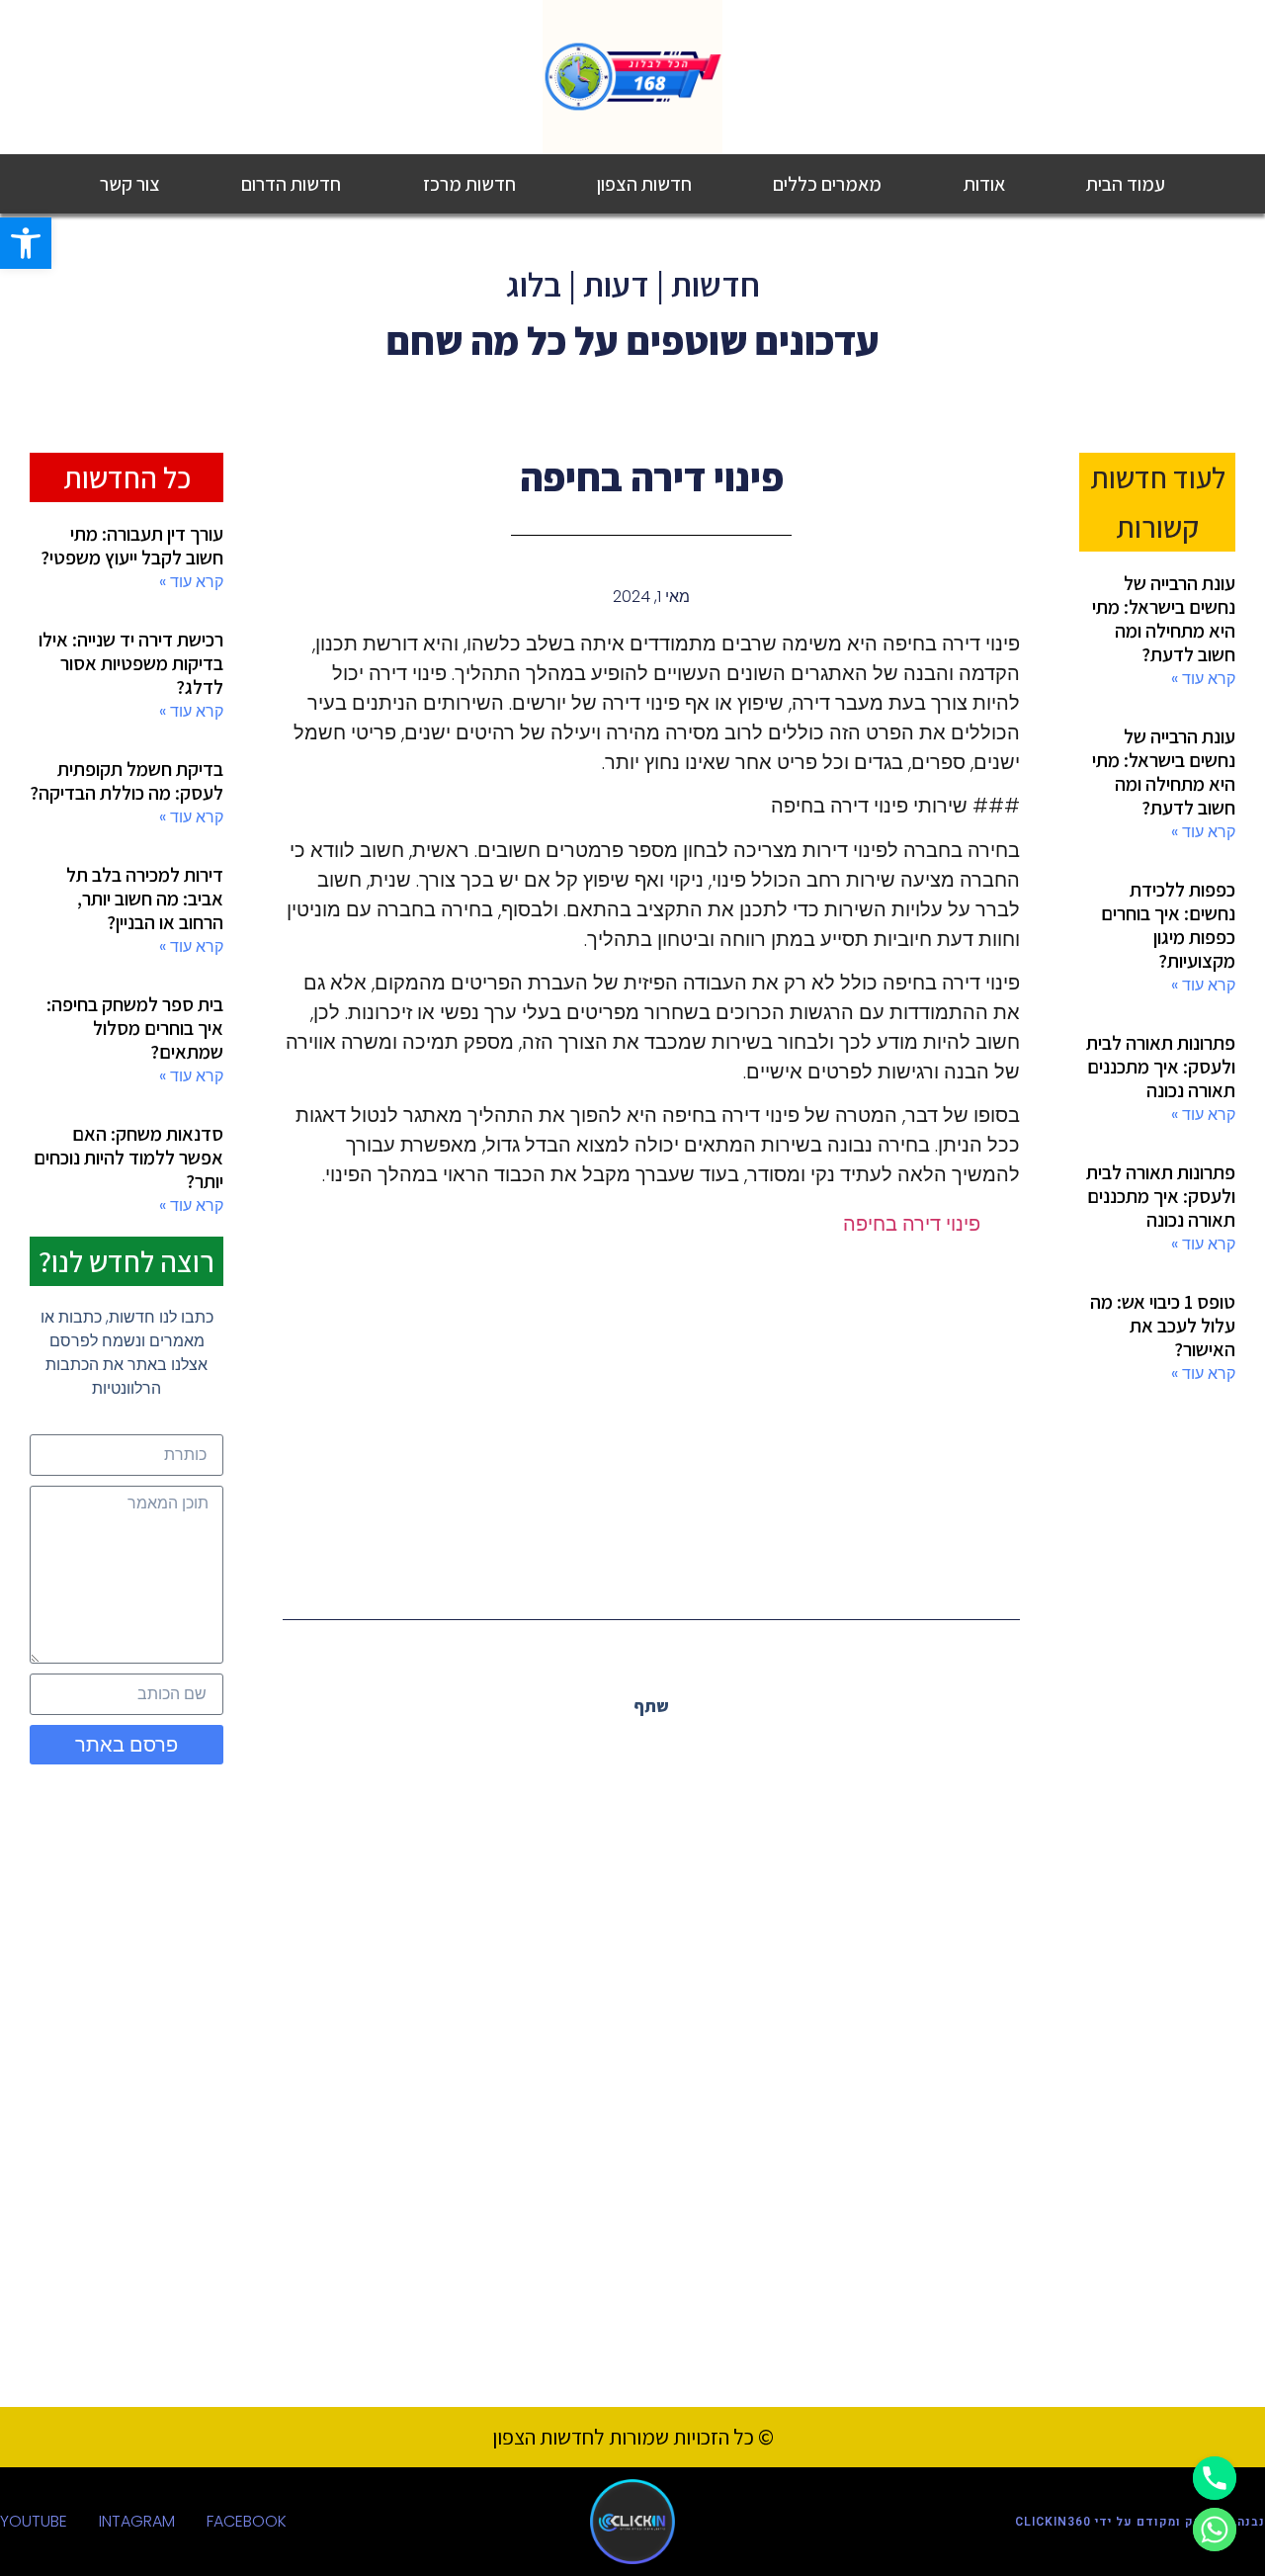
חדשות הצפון (644, 184)
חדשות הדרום (291, 184)
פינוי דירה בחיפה (912, 1224)
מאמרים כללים (827, 184)
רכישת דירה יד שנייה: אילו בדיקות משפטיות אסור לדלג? (131, 663)
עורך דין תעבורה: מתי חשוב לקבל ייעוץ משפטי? (132, 546)
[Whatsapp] (1215, 2530)
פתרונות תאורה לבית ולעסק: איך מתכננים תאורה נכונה (1161, 1067)
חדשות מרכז (469, 184)
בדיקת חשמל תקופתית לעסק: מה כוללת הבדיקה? (126, 781)
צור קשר (130, 184)
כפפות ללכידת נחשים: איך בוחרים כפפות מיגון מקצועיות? (1168, 925)
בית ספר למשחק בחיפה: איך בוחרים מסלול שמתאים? (135, 1028)
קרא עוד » (1203, 679)
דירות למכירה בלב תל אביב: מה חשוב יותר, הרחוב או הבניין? (145, 899)
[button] (695, 1750)
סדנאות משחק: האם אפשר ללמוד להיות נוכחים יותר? (128, 1158)
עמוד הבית (1126, 184)
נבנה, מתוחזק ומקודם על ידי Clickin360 (1140, 2522)
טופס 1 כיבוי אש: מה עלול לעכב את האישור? (1163, 1326)
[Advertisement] (651, 1417)
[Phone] (1215, 2478)
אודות (984, 184)
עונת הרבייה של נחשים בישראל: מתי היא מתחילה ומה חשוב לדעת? (1164, 619)
